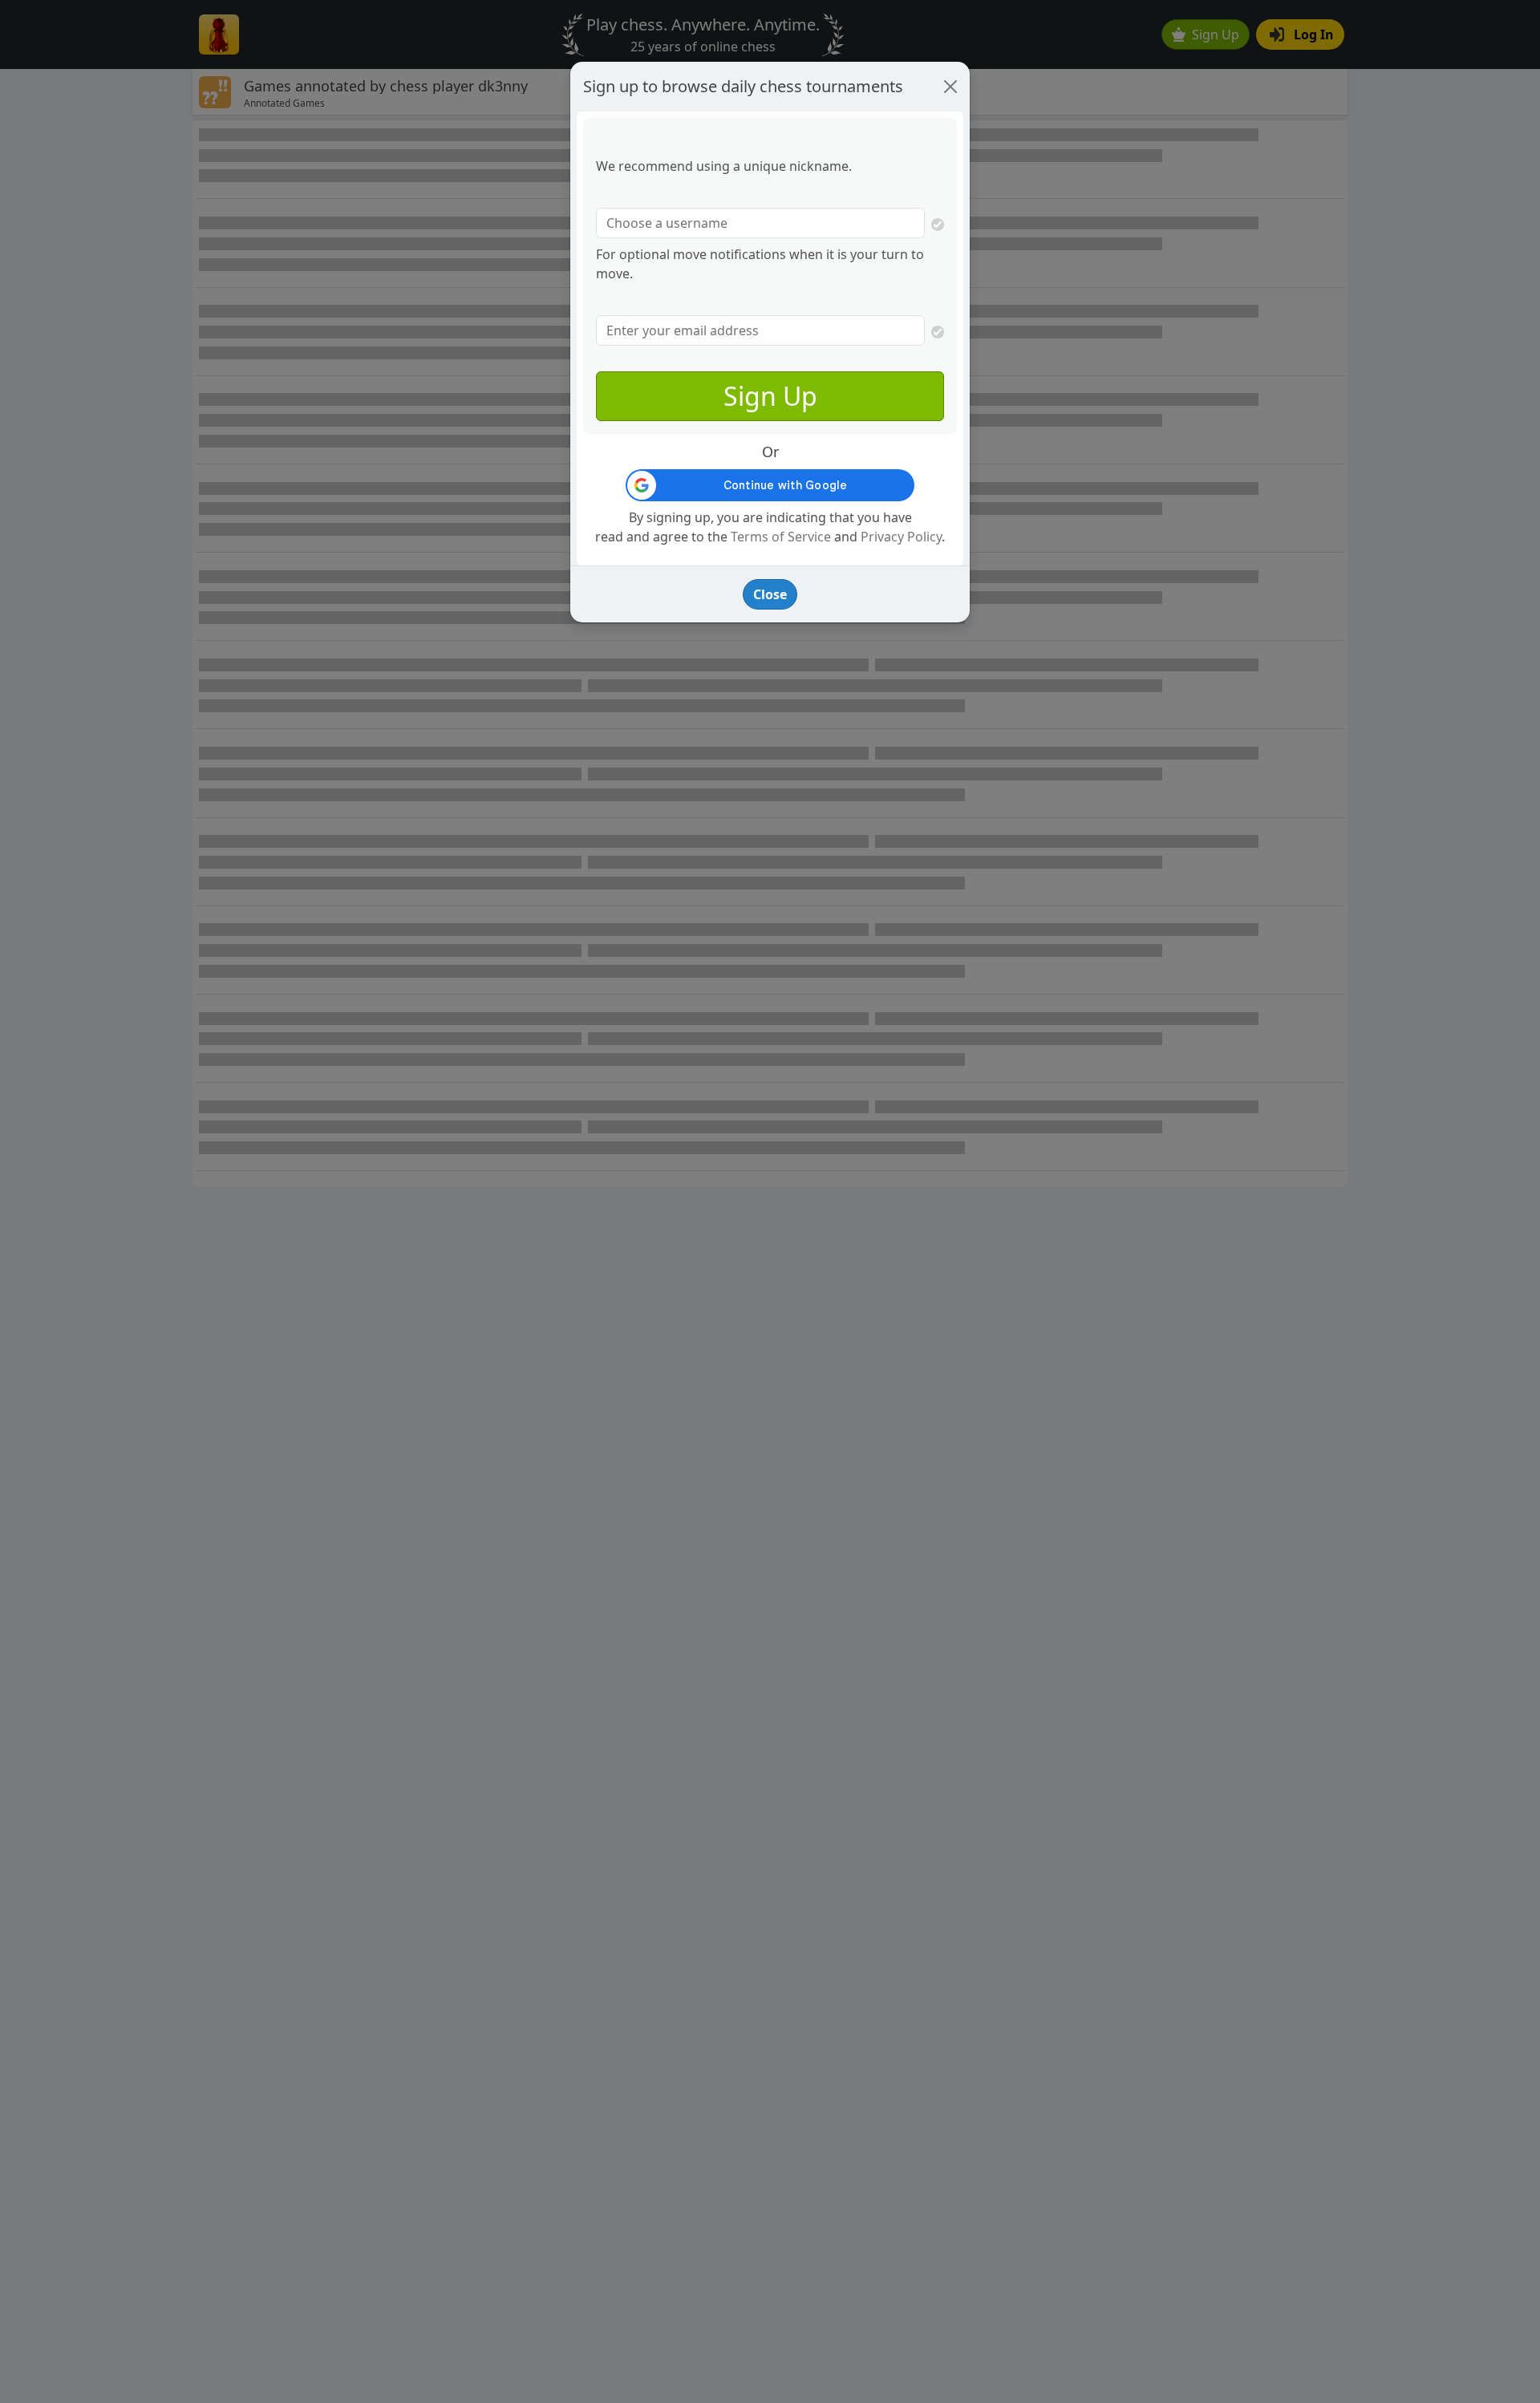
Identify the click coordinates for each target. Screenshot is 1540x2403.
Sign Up (770, 396)
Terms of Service (781, 537)
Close (770, 594)
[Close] (950, 87)
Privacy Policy (901, 537)
